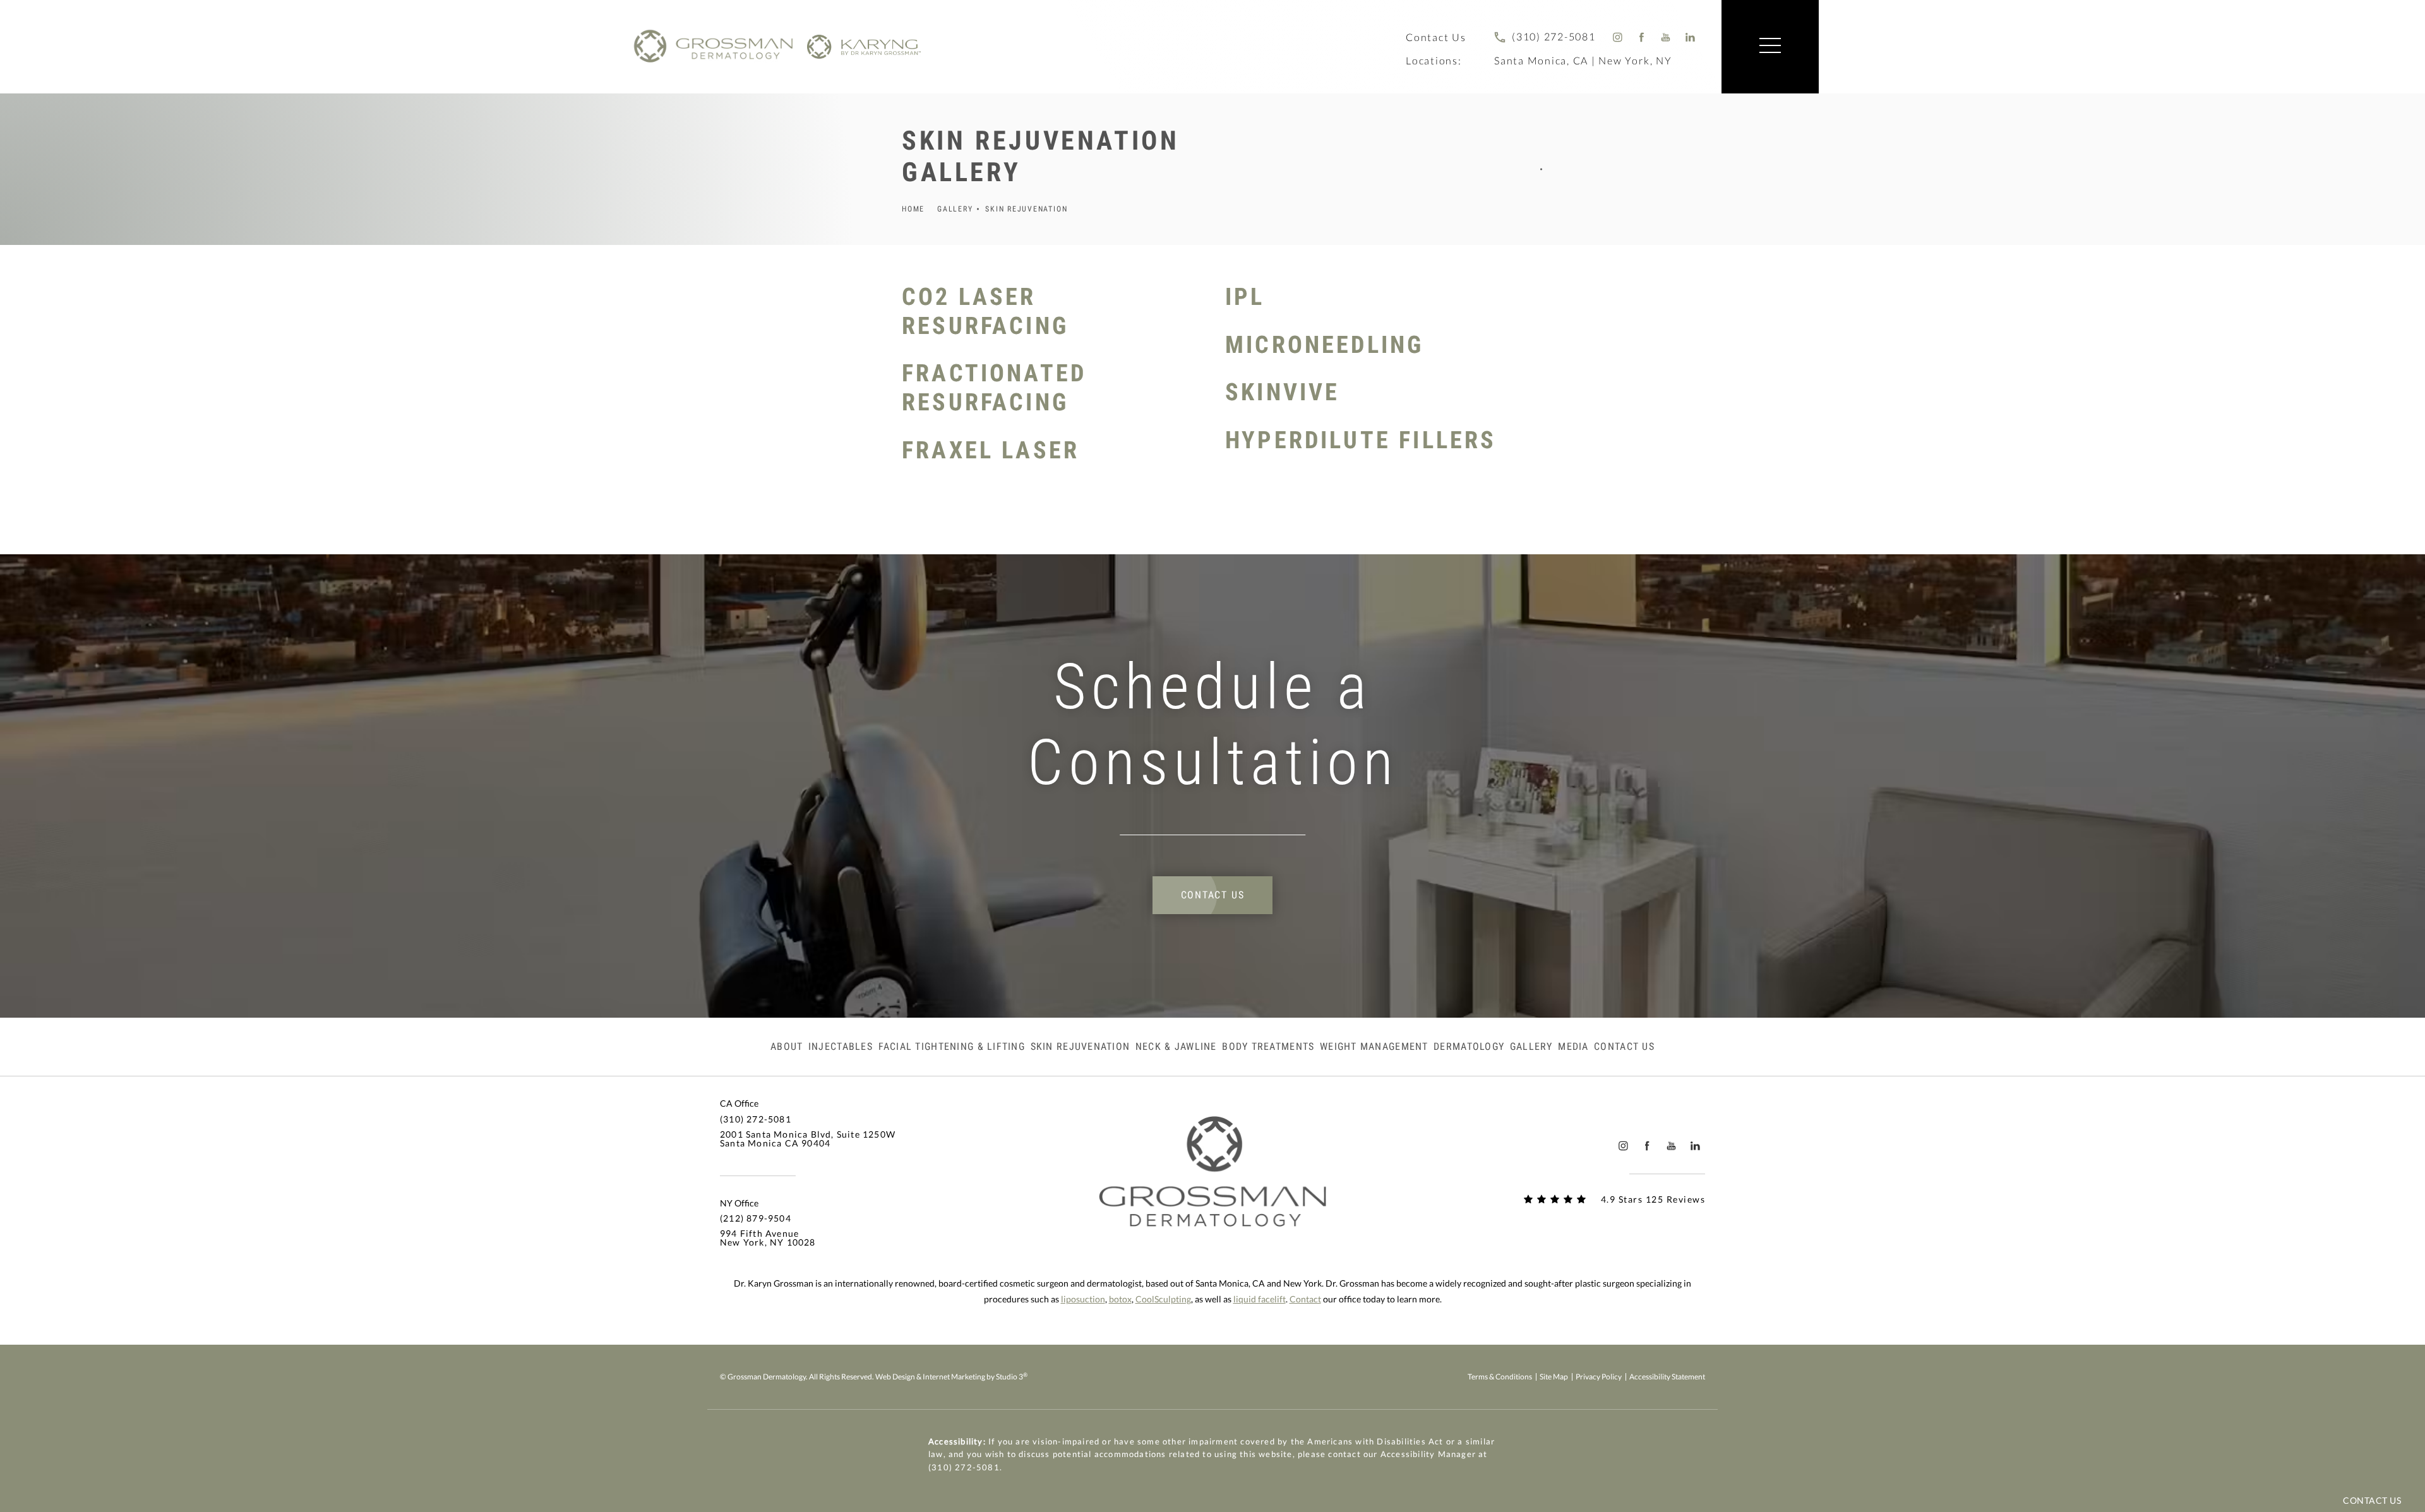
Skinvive (1282, 392)
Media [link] (1573, 1047)
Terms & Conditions (1500, 1377)
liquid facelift (1260, 1299)
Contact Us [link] (1624, 1047)
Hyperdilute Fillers (1361, 440)
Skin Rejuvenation (1026, 209)
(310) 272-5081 (964, 1467)
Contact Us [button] (2372, 1500)
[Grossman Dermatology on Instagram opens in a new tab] (1618, 37)
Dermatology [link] (1469, 1047)
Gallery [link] (1531, 1047)
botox (1120, 1299)
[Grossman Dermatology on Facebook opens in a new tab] (1642, 37)
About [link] (787, 1047)
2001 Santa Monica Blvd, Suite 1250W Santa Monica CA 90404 (808, 1139)
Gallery (955, 209)
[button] (1770, 46)
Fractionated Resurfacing (994, 388)
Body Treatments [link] (1268, 1047)
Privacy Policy (1599, 1377)
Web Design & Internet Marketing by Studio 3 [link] (951, 1377)
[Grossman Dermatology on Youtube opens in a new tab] (1666, 37)
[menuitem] (1618, 37)
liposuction (1083, 1299)
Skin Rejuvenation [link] (1081, 1047)
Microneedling (1324, 345)
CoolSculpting (1163, 1299)
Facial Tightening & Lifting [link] (952, 1047)
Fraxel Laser (991, 450)
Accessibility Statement (1667, 1377)
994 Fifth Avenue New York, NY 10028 (768, 1238)
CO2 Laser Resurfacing (985, 311)
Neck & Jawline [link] (1176, 1047)
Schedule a (1213, 724)
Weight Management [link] (1374, 1047)
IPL (1245, 297)
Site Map (1554, 1377)
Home (913, 209)
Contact (1305, 1299)
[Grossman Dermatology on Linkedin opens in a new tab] (1690, 37)
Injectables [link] (841, 1047)
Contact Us (1436, 37)
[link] (1545, 37)
